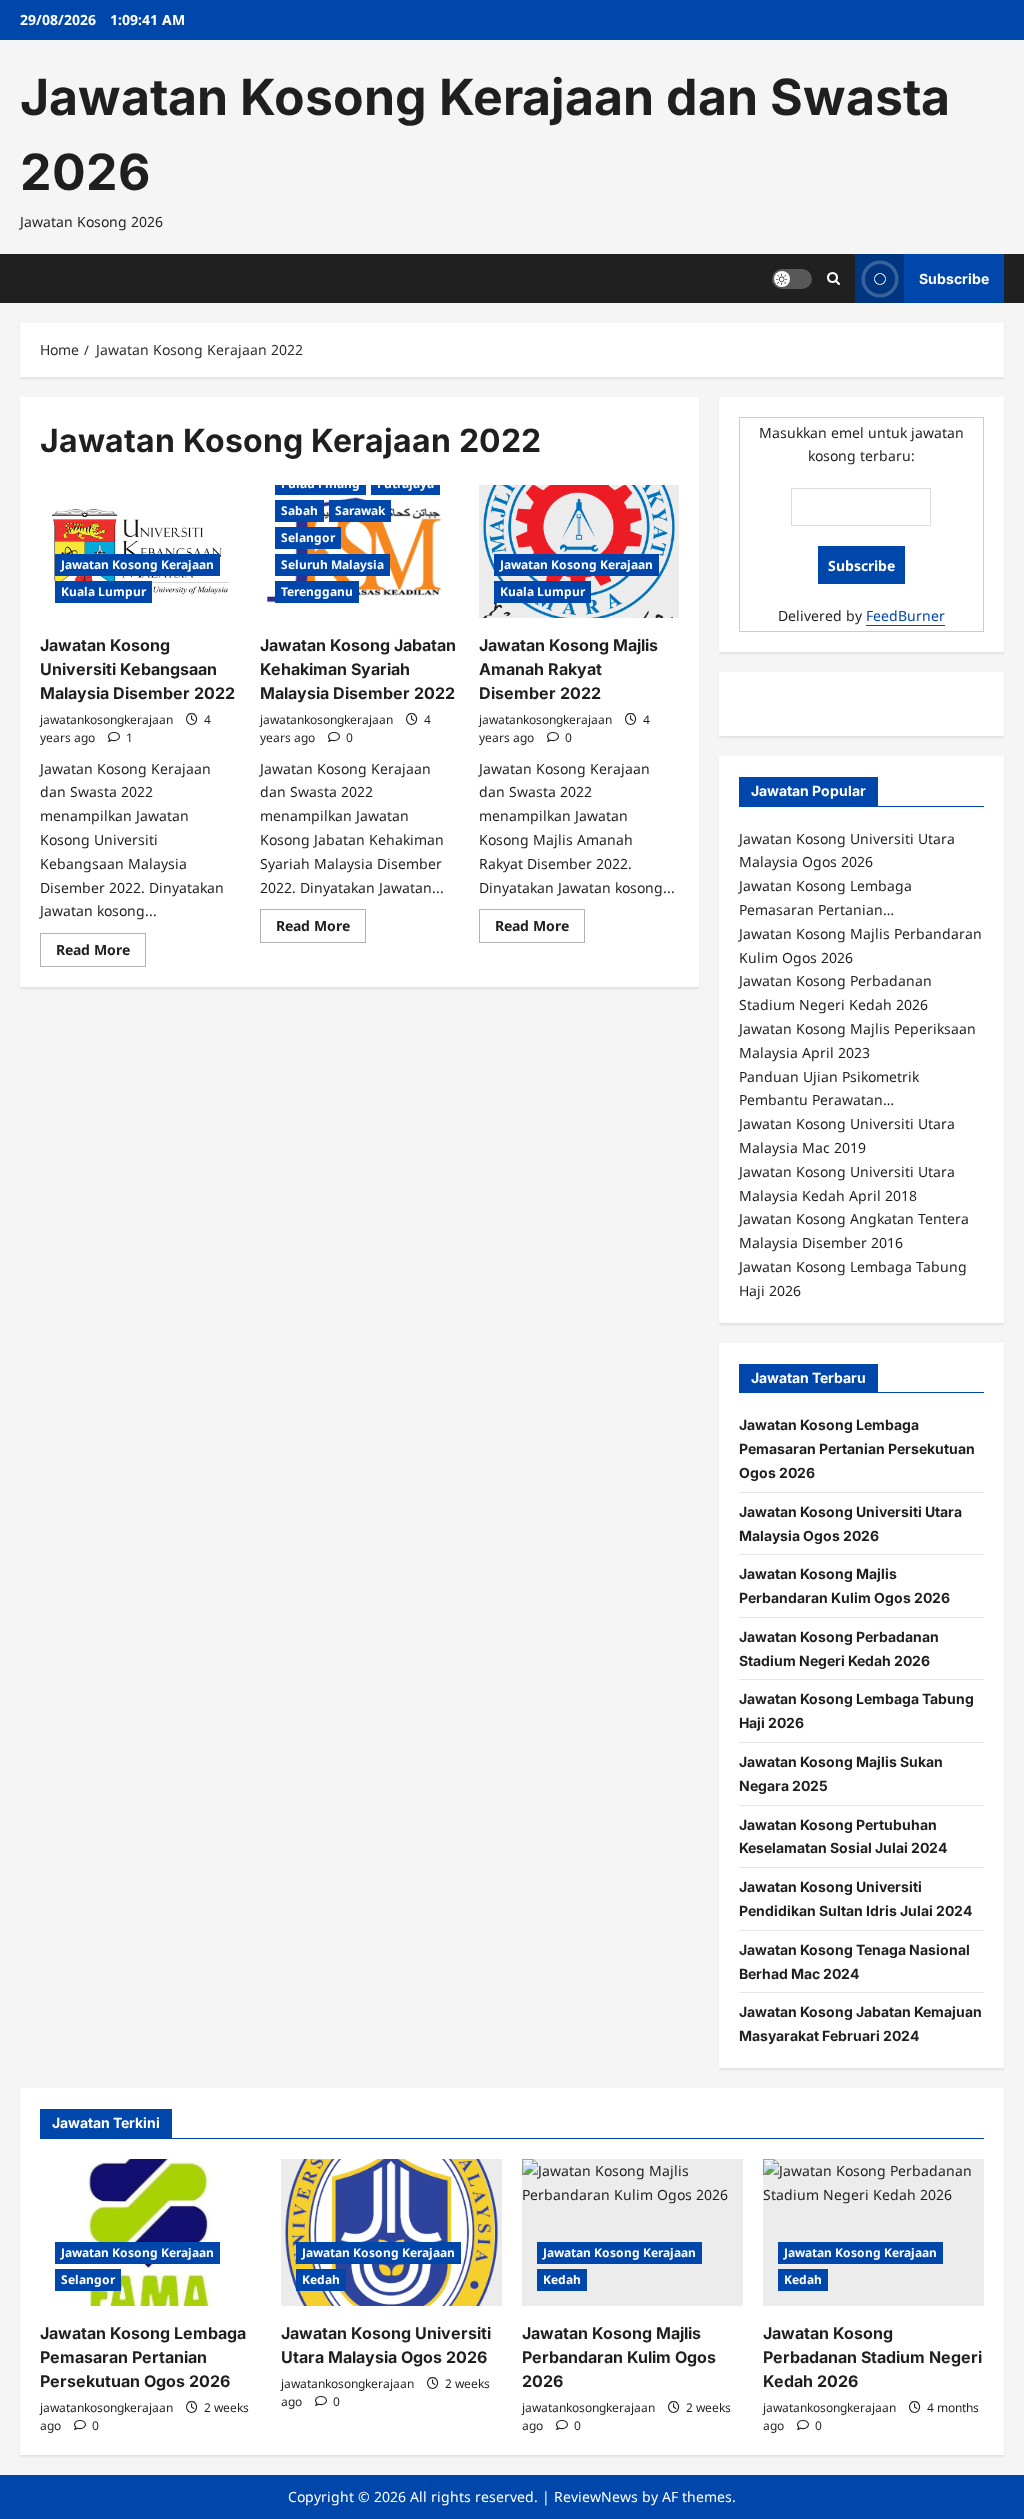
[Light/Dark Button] (792, 278)
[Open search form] (833, 278)
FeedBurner (905, 615)
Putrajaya (405, 483)
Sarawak (360, 510)
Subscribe (954, 277)
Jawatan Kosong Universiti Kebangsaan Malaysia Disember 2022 (137, 669)
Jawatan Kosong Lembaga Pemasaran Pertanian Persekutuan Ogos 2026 (857, 1448)
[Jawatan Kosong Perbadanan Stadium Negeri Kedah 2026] (873, 2232)
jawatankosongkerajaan (106, 719)
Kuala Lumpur (103, 591)
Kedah (321, 2279)
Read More (101, 953)
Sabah (299, 510)
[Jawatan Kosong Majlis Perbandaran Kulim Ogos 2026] (632, 2232)
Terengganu (317, 591)
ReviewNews (596, 2496)
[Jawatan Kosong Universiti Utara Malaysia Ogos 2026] (391, 2232)
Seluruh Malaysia (332, 564)
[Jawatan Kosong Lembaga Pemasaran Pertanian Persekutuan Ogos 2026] (150, 2232)
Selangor (308, 537)
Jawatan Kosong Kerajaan (137, 564)
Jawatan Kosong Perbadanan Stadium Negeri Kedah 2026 (872, 2357)
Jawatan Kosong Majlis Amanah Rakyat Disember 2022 (568, 669)
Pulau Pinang (320, 483)
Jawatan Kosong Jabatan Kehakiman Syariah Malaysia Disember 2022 (358, 669)
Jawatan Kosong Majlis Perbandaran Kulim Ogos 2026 (619, 2357)
